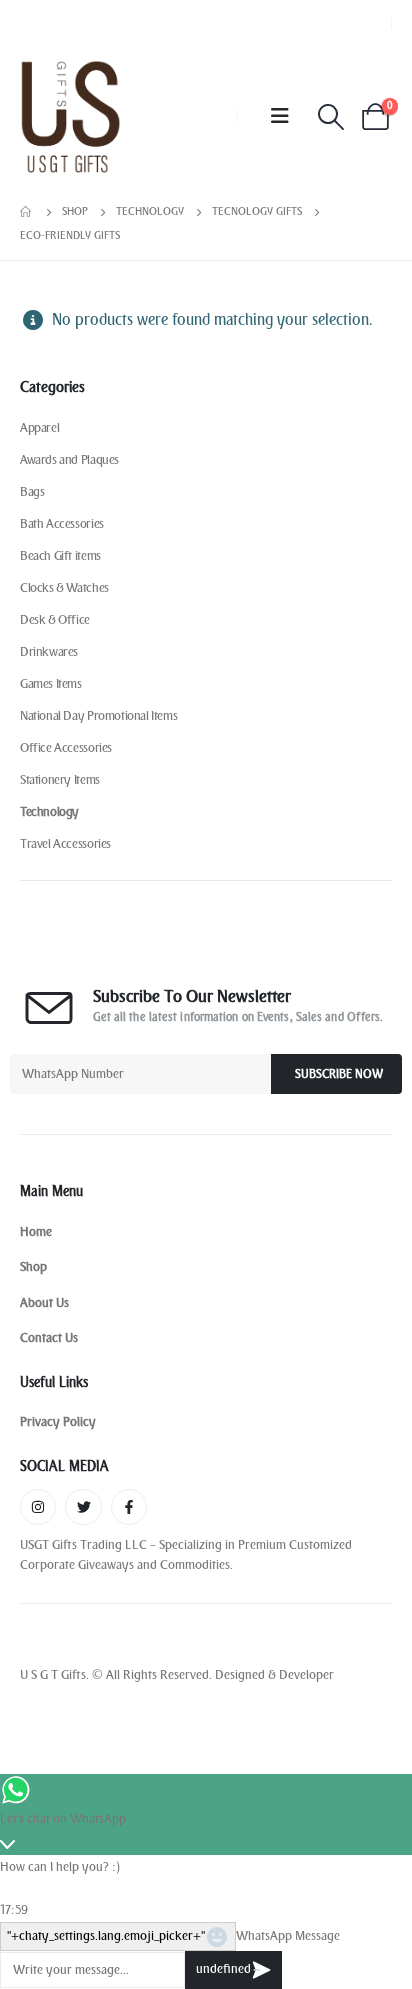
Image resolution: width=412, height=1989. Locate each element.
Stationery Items (60, 779)
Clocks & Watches (64, 587)
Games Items (51, 683)
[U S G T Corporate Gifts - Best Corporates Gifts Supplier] (70, 116)
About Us (44, 1302)
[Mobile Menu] (280, 116)
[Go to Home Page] (27, 212)
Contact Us (49, 1337)
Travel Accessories (65, 843)
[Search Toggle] (330, 117)
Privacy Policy (58, 1421)
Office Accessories (66, 747)
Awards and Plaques (69, 459)
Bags (32, 491)
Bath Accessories (62, 523)
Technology (49, 811)
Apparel (39, 427)
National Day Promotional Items (98, 715)
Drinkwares (49, 651)
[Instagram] (38, 1507)
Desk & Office (55, 619)
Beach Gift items (60, 555)
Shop (33, 1266)
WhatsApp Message (288, 1935)
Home (36, 1231)
